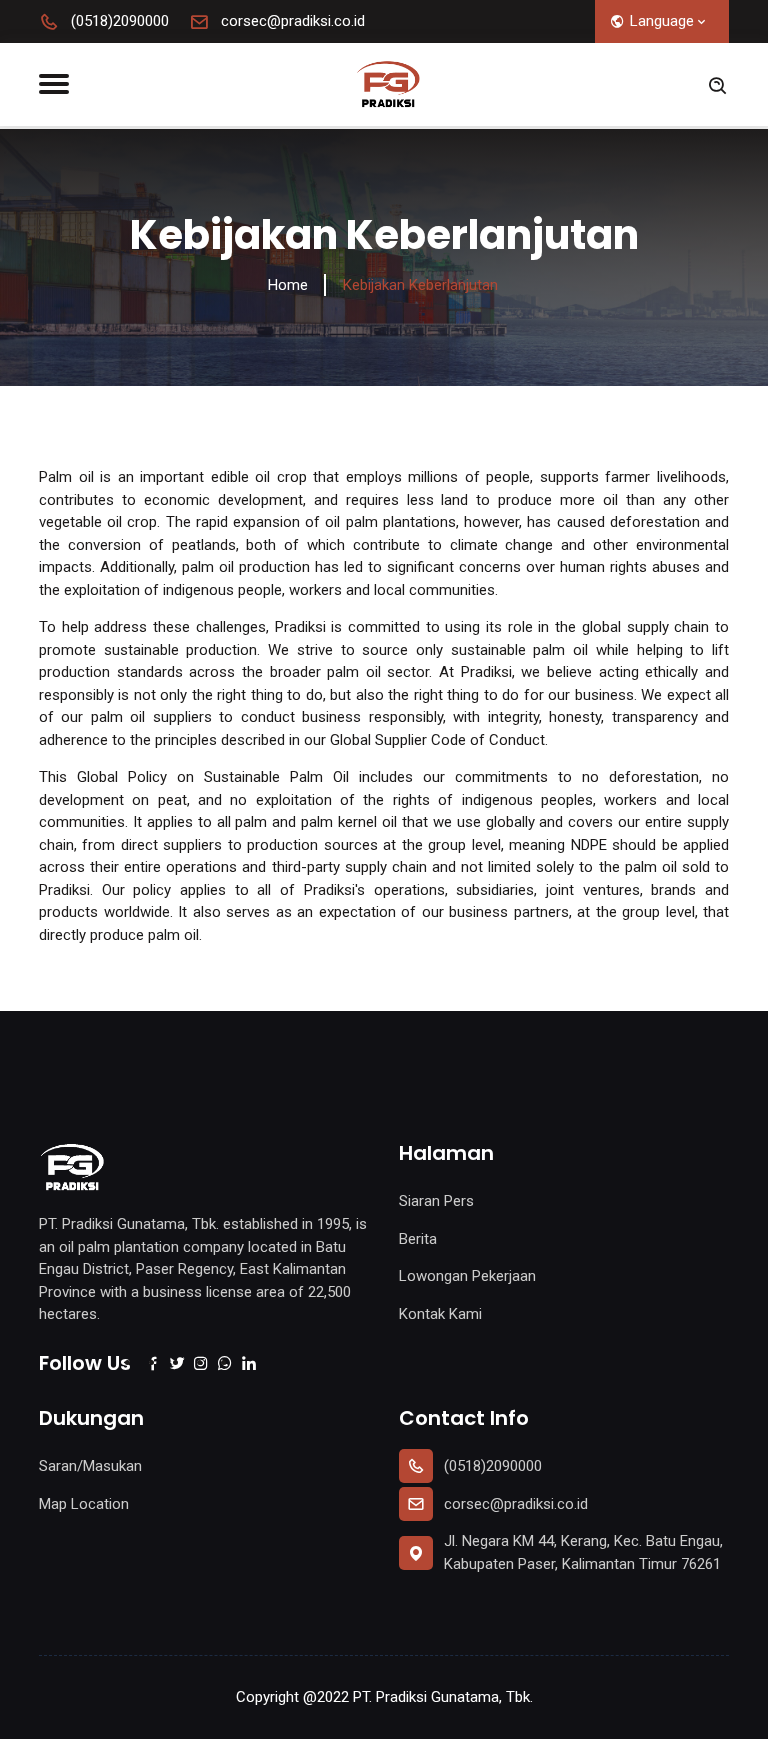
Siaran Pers (436, 1201)
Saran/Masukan (90, 1466)
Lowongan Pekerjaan (467, 1276)
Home (288, 285)
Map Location (84, 1504)
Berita (418, 1239)
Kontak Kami (440, 1314)
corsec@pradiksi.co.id (291, 21)
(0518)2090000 (118, 21)
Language (662, 21)
